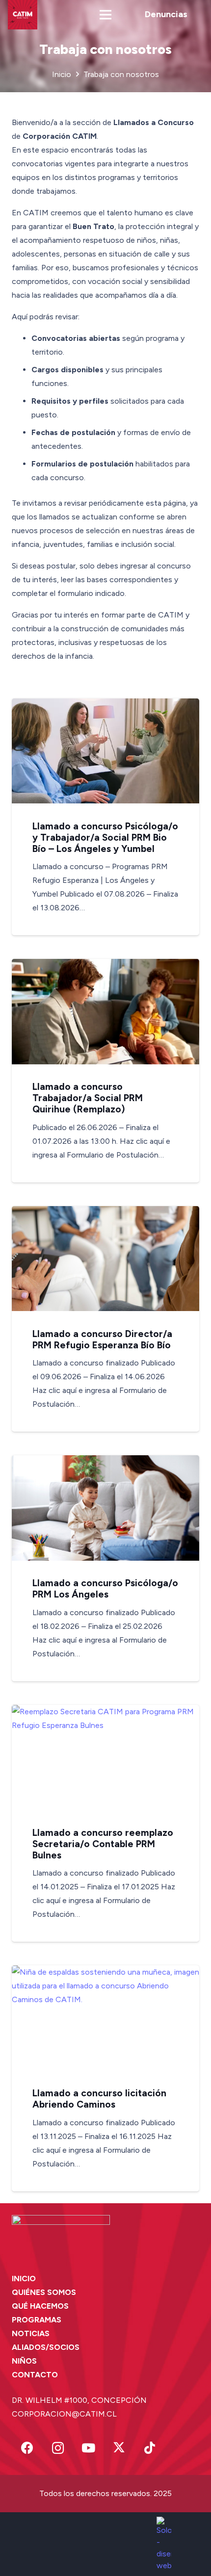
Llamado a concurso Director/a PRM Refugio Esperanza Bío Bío (102, 1340)
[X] (119, 2448)
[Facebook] (27, 2448)
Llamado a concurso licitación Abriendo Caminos (99, 2099)
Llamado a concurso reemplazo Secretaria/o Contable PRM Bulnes (103, 1844)
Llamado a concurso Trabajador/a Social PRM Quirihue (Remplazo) (88, 1098)
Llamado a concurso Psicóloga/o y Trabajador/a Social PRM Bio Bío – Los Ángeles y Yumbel (105, 837)
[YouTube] (89, 2448)
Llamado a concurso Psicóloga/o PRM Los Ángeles (105, 1589)
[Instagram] (58, 2448)
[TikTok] (150, 2448)
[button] (105, 15)
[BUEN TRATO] (23, 15)
